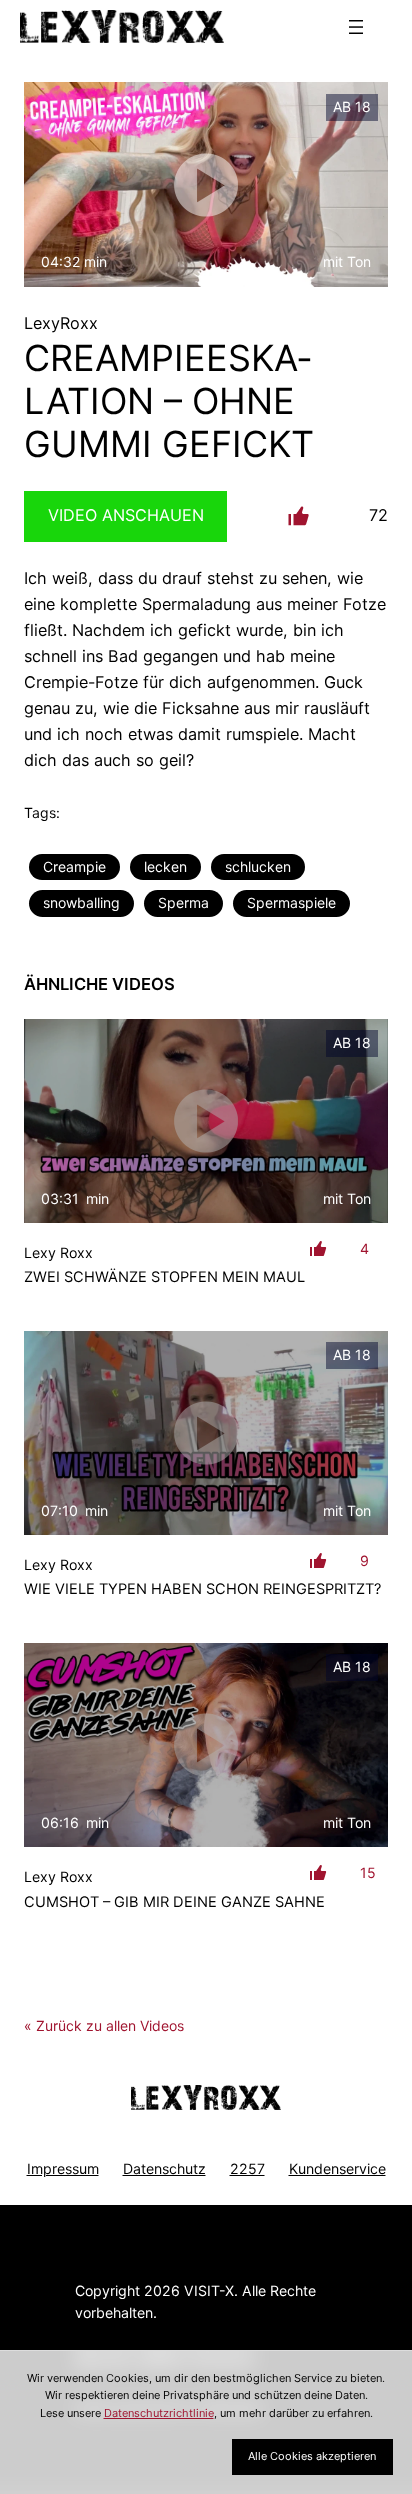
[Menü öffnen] (356, 27)
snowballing (81, 902)
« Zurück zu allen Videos (104, 2025)
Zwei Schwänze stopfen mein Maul (164, 1277)
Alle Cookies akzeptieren (312, 2456)
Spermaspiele (291, 902)
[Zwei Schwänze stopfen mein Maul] (206, 1121)
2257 (247, 2168)
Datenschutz (164, 2168)
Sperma (183, 902)
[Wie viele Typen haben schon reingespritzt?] (206, 1433)
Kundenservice (337, 2168)
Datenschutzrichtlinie (159, 2413)
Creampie (74, 866)
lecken (165, 866)
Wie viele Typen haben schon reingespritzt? (202, 1589)
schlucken (258, 866)
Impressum (63, 2168)
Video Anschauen (126, 515)
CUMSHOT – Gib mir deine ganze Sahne (174, 1902)
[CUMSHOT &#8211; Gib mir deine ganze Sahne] (206, 1745)
